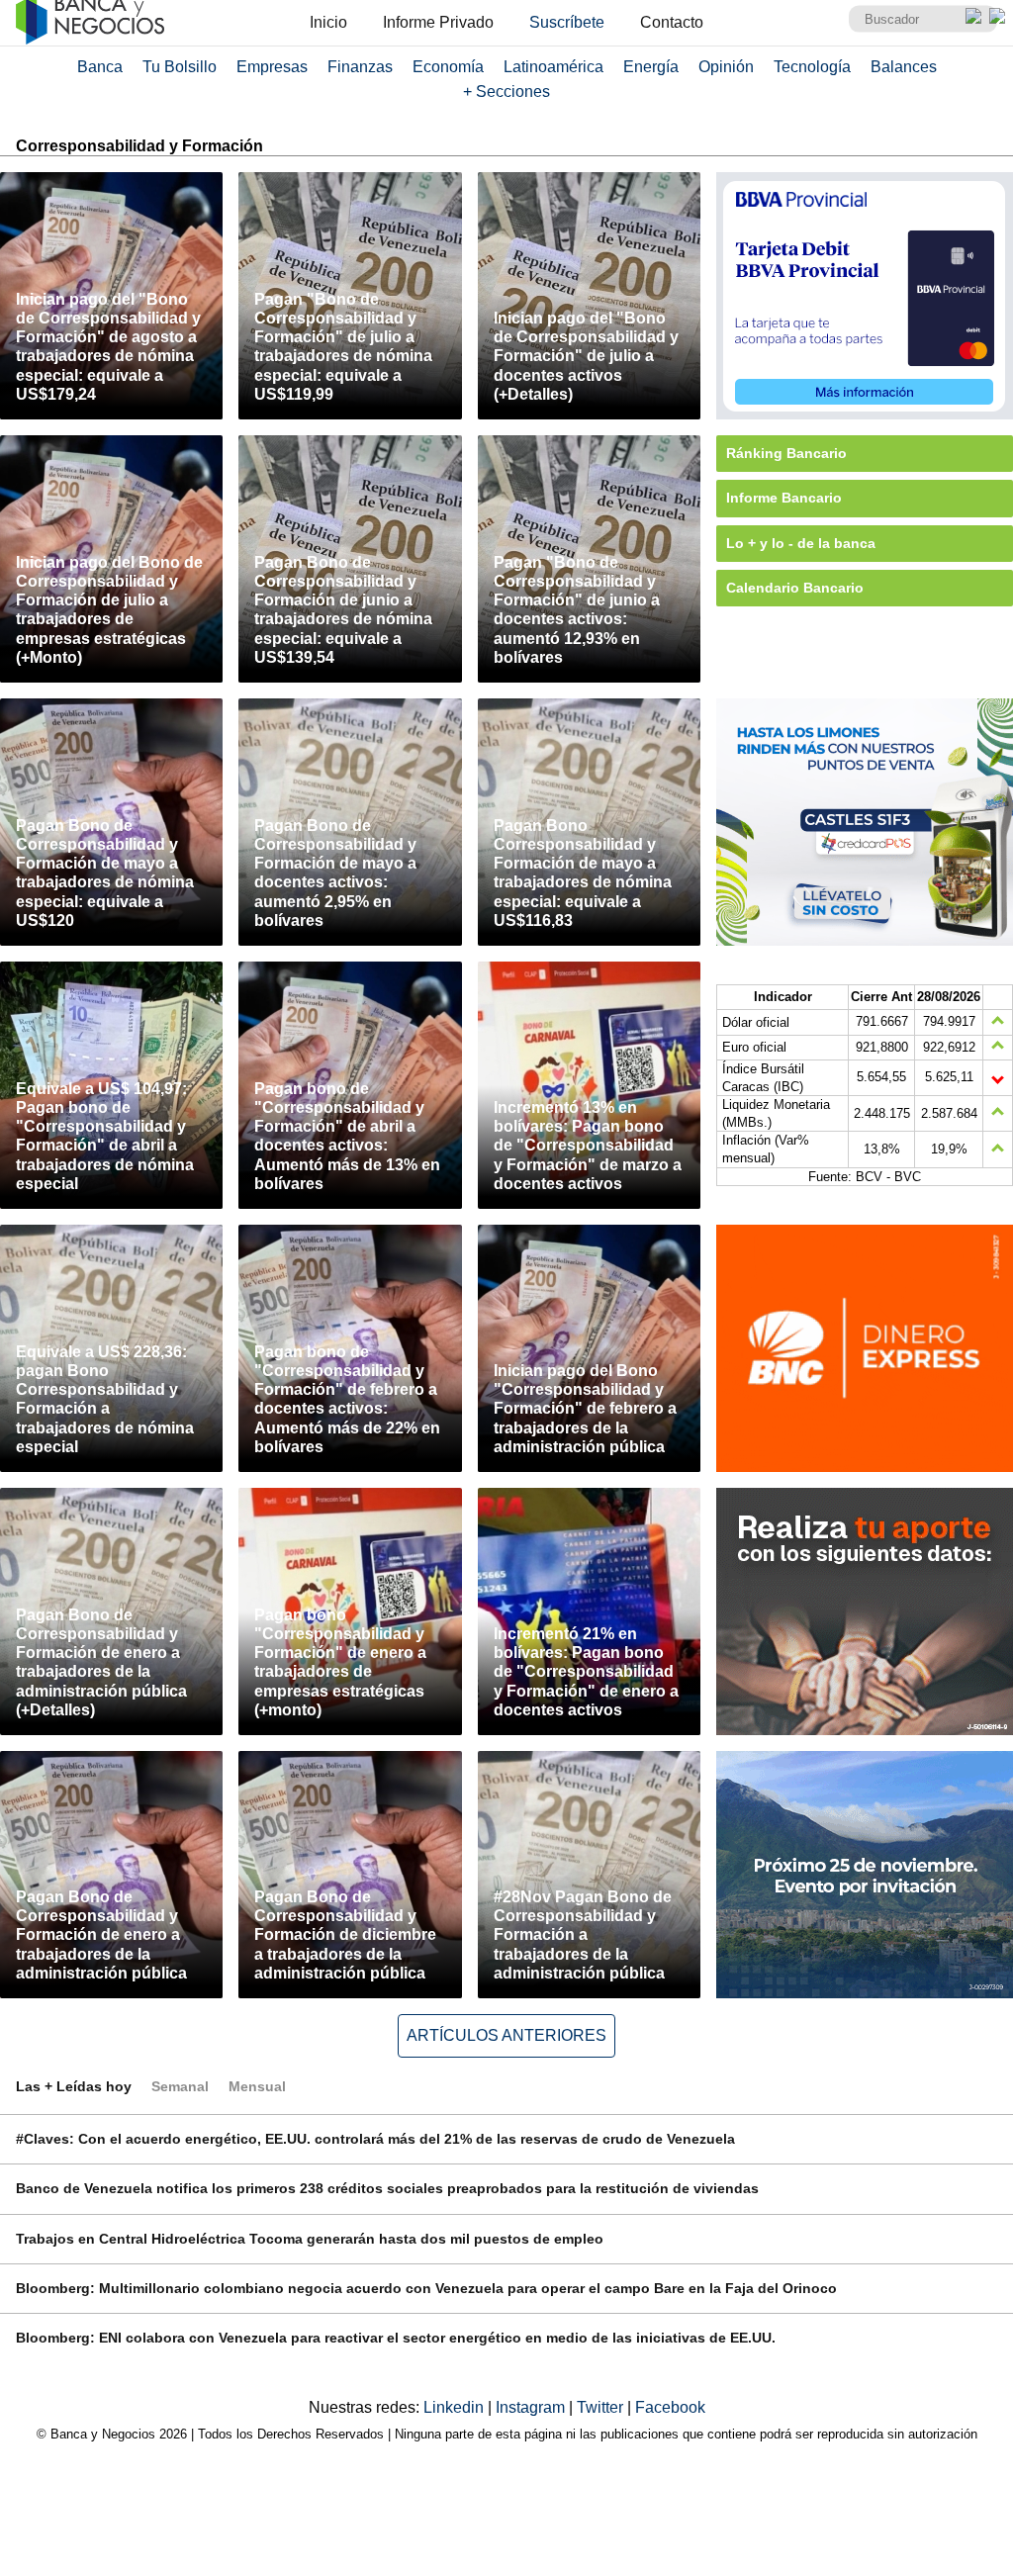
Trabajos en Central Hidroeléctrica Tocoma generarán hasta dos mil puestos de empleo (310, 2239)
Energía (651, 67)
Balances (904, 67)
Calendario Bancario (795, 588)
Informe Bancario (784, 498)
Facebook (670, 2407)
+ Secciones (506, 92)
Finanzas (360, 67)
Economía (448, 67)
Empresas (272, 67)
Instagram (532, 2407)
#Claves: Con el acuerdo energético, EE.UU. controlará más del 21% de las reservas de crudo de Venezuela (375, 2139)
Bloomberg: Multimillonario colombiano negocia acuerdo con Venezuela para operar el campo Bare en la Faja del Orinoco (426, 2288)
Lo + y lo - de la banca (801, 543)
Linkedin (456, 2407)
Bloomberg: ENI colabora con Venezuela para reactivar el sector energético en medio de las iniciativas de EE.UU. (396, 2338)
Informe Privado (438, 22)
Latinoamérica (553, 67)
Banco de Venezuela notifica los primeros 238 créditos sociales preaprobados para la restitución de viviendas (387, 2188)
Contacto (672, 22)
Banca (100, 67)
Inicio (328, 22)
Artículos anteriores (506, 2035)
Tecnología (812, 67)
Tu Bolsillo (180, 67)
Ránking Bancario (786, 453)
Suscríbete (567, 22)
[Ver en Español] (997, 16)
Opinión (726, 67)
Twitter (602, 2407)
